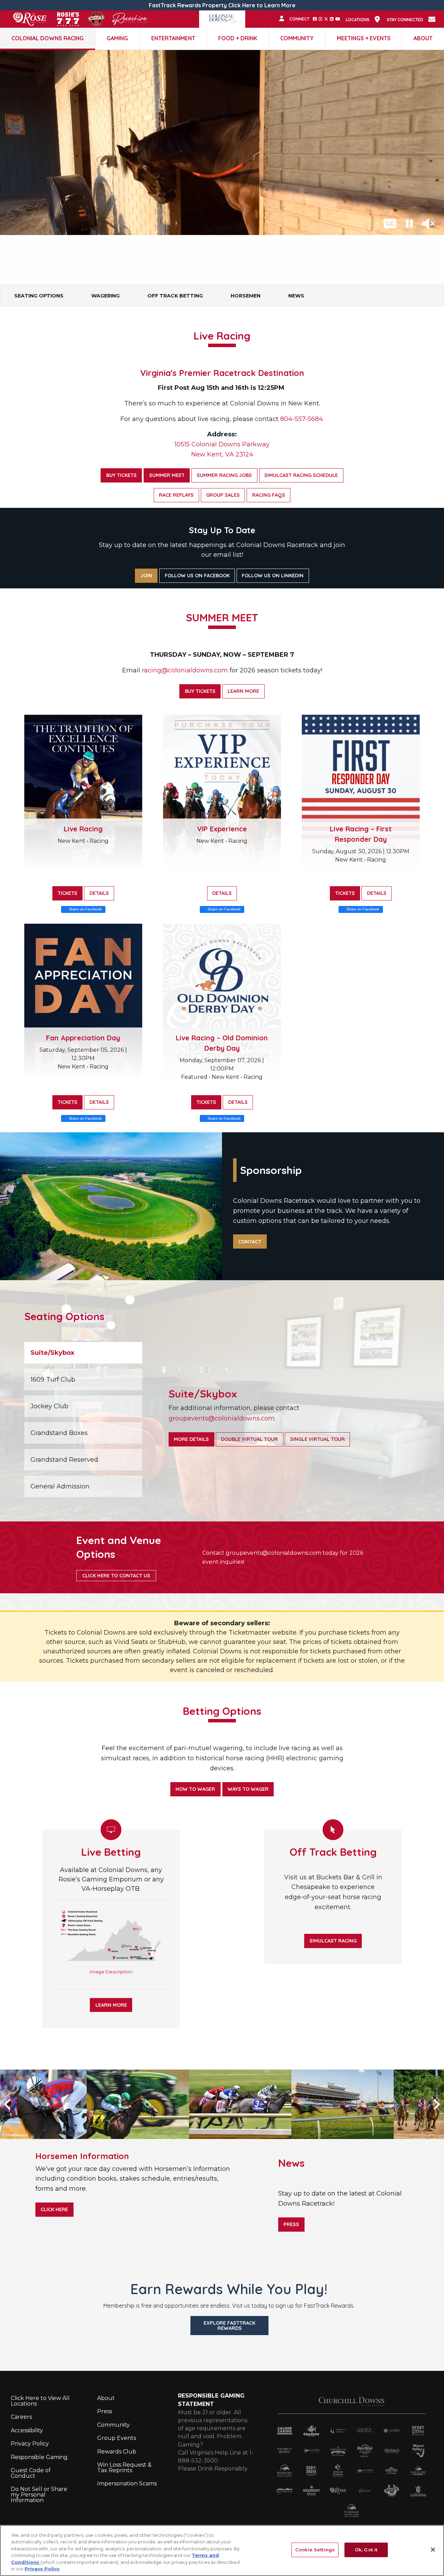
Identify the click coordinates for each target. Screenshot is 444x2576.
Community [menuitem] (113, 2425)
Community (297, 38)
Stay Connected (405, 20)
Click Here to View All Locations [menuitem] (40, 2401)
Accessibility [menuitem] (27, 2430)
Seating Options (39, 296)
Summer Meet (167, 475)
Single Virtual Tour (317, 1439)
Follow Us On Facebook (197, 576)
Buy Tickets (121, 475)
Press (291, 2224)
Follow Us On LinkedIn (273, 576)
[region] (222, 2550)
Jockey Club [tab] (49, 1406)
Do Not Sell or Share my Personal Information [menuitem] (39, 2495)
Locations (358, 20)
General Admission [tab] (60, 1486)
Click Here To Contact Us (116, 1576)
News (296, 296)
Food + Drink (238, 38)
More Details (191, 1439)
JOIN (146, 576)
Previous (17, 2104)
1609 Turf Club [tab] (53, 1379)
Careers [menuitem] (21, 2417)
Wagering (105, 296)
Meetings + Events (364, 38)
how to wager (195, 1789)
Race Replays (176, 495)
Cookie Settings (315, 2550)
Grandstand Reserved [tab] (64, 1460)
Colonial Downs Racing (48, 38)
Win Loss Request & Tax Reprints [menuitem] (124, 2468)
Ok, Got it (366, 2550)
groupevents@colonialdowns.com (274, 1553)
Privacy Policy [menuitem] (30, 2444)
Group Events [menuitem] (117, 2438)
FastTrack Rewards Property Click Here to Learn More (222, 5)
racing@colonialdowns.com (185, 670)
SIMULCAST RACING (333, 1941)
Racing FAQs (269, 495)
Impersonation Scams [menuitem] (127, 2483)
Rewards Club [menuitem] (117, 2452)
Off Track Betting (175, 296)
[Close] (433, 2550)
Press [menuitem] (105, 2411)
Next (427, 2104)
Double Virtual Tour (249, 1439)
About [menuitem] (106, 2398)
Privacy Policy (42, 2569)
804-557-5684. (302, 419)
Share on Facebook (85, 909)
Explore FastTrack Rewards (229, 2325)
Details (99, 893)
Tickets (67, 893)
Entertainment (173, 38)
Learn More (243, 691)
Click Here (54, 2209)
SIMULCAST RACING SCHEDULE (301, 475)
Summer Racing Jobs (224, 475)
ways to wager (248, 1789)
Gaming (117, 38)
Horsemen (246, 296)
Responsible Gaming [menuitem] (39, 2457)
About (423, 38)
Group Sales (223, 495)
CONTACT (250, 1242)
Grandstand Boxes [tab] (59, 1433)
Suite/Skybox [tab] (52, 1353)
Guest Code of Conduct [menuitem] (31, 2473)
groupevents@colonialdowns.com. (222, 1418)
